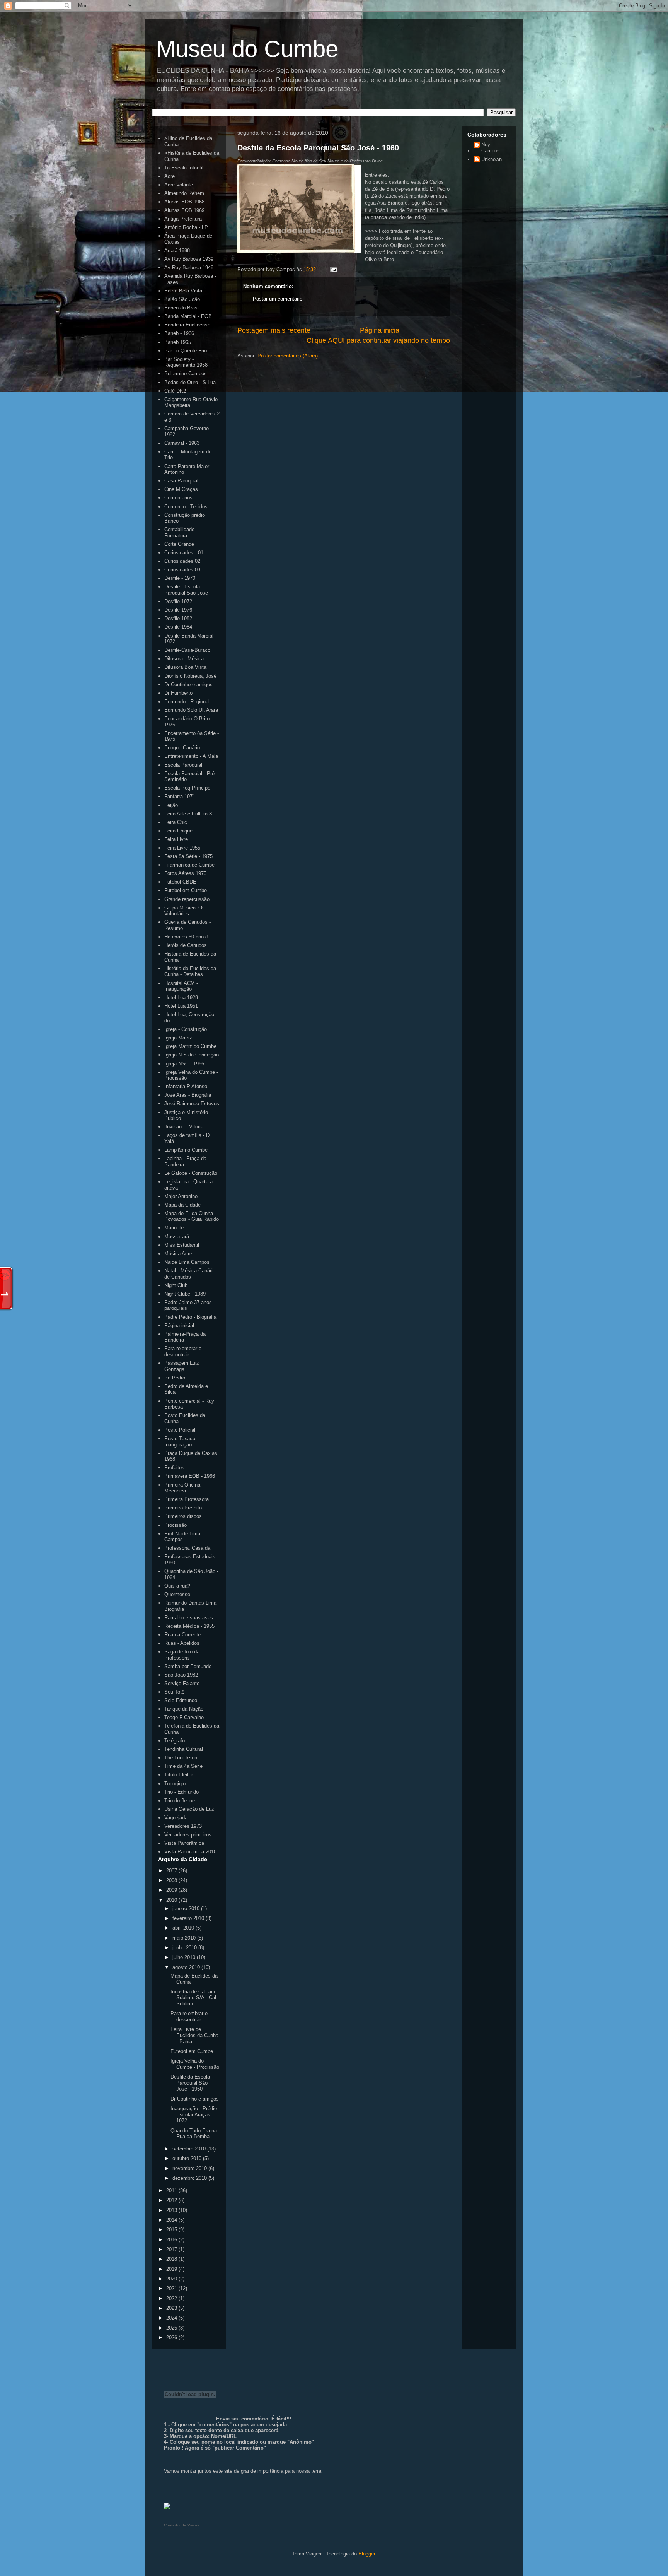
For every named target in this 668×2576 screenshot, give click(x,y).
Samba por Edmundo (188, 1666)
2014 (172, 2220)
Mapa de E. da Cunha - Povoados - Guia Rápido (192, 1216)
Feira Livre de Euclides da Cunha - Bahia (194, 2035)
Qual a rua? (177, 1586)
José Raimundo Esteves (192, 1103)
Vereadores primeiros (188, 1835)
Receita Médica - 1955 (189, 1626)
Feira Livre (176, 839)
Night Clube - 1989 (185, 1294)
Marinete (174, 1228)
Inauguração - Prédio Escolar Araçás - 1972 (194, 2114)
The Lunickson (181, 1758)
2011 (172, 2191)
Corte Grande (179, 544)
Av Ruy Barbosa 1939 (189, 259)
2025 (172, 2328)
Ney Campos (491, 148)
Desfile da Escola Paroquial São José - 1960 (318, 148)
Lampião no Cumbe (186, 1150)
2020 (172, 2279)
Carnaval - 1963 (182, 443)
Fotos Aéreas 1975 (185, 873)
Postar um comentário (278, 299)
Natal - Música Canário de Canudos (190, 1274)
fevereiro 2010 (189, 1918)
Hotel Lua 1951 (181, 1006)
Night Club (176, 1285)
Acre (170, 176)
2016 (172, 2240)
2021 (172, 2288)
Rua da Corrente (182, 1635)
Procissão (176, 1525)
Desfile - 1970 (180, 578)
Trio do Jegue (180, 1801)
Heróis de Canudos (186, 945)
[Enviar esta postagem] (332, 269)
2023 (172, 2308)
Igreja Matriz (178, 1038)
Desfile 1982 (178, 618)
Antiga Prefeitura (183, 219)
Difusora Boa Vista (185, 667)
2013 (172, 2210)
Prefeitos (174, 1467)
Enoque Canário (182, 748)
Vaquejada (176, 1818)
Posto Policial (180, 1430)
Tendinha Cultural (184, 1749)
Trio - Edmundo (181, 1792)
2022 (172, 2298)
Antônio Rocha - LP (186, 227)
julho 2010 (185, 1957)
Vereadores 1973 (183, 1826)
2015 (172, 2230)
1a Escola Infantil (184, 168)
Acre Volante (179, 185)
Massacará (177, 1237)
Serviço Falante (182, 1683)
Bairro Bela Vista (183, 291)
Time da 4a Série (183, 1766)
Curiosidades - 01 (184, 553)
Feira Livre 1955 (182, 848)
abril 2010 (184, 1928)
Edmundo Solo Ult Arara (191, 710)
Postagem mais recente (274, 330)
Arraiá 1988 (177, 250)
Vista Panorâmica (184, 1843)
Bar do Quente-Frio (186, 351)
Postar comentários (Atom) (288, 356)
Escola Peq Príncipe (187, 788)
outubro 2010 (188, 2158)
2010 (172, 1900)
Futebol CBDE (180, 882)
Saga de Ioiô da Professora (182, 1655)
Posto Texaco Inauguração (180, 1442)
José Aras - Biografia (188, 1095)
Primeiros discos (183, 1516)
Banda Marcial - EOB (188, 316)
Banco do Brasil (182, 308)
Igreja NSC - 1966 (184, 1064)
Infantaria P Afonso (186, 1086)
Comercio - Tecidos (186, 507)
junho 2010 (185, 1948)
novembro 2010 (190, 2168)
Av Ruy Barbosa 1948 (189, 268)
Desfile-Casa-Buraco (187, 650)
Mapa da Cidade (182, 1205)
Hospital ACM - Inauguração (181, 986)
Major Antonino (181, 1196)
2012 (172, 2200)
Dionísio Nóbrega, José (190, 676)
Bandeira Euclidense (187, 325)
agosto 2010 (187, 1967)
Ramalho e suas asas (189, 1618)
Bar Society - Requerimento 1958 (186, 362)
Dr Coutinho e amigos (188, 685)
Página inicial (380, 330)
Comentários (178, 498)
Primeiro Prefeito (183, 1508)
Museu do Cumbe (247, 49)
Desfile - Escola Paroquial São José (186, 590)
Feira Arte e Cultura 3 (188, 814)
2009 (172, 1890)
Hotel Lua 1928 (181, 997)
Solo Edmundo (181, 1700)
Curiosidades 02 (182, 561)
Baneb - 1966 (179, 333)
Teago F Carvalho (184, 1717)
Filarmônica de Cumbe (189, 865)
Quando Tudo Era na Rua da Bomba (194, 2134)
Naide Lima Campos (187, 1262)
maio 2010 (185, 1938)
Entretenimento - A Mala (191, 756)
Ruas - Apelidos (182, 1643)
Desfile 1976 (178, 610)
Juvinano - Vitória (184, 1127)
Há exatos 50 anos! (186, 937)
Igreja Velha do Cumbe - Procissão (195, 2064)
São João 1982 (181, 1675)
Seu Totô (174, 1692)
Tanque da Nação (184, 1709)
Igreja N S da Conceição (192, 1055)
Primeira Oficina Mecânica (182, 1488)
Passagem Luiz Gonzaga (182, 1366)
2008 (172, 1880)
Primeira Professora (187, 1499)
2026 (172, 2338)
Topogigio (175, 1784)
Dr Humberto (178, 693)
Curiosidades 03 (182, 570)
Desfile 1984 (178, 627)
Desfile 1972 (178, 601)
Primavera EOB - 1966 (190, 1476)
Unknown (492, 159)
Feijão (171, 805)
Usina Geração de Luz (189, 1809)
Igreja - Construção (186, 1029)
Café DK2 (175, 391)
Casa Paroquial (181, 481)
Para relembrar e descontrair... (183, 1351)
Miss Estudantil (182, 1245)
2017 (172, 2249)
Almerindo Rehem (184, 193)
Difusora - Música (184, 659)
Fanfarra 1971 (180, 796)
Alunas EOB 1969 (184, 210)
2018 (172, 2259)
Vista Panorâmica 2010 (190, 1852)
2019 (172, 2269)
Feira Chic (176, 822)
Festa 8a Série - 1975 (188, 856)
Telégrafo (175, 1741)
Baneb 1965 (178, 342)
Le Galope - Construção (191, 1173)
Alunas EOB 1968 (184, 202)
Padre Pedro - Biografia (190, 1317)
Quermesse (177, 1594)
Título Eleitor (179, 1775)
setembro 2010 (190, 2149)
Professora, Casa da (187, 1548)
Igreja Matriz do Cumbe (190, 1046)
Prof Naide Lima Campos (182, 1537)
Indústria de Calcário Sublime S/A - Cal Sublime (193, 1998)
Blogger (367, 2554)
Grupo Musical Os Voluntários (185, 911)
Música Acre (178, 1254)
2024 (172, 2318)
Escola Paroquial (183, 765)
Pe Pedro (175, 1378)
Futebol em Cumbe (186, 890)
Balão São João (182, 299)
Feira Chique (178, 831)
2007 (172, 1871)
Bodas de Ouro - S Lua (190, 382)
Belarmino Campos (186, 373)
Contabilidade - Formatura (181, 532)
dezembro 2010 (190, 2178)
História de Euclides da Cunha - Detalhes (190, 972)
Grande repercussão (187, 899)
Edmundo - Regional (187, 702)
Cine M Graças (181, 489)
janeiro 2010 (187, 1908)
